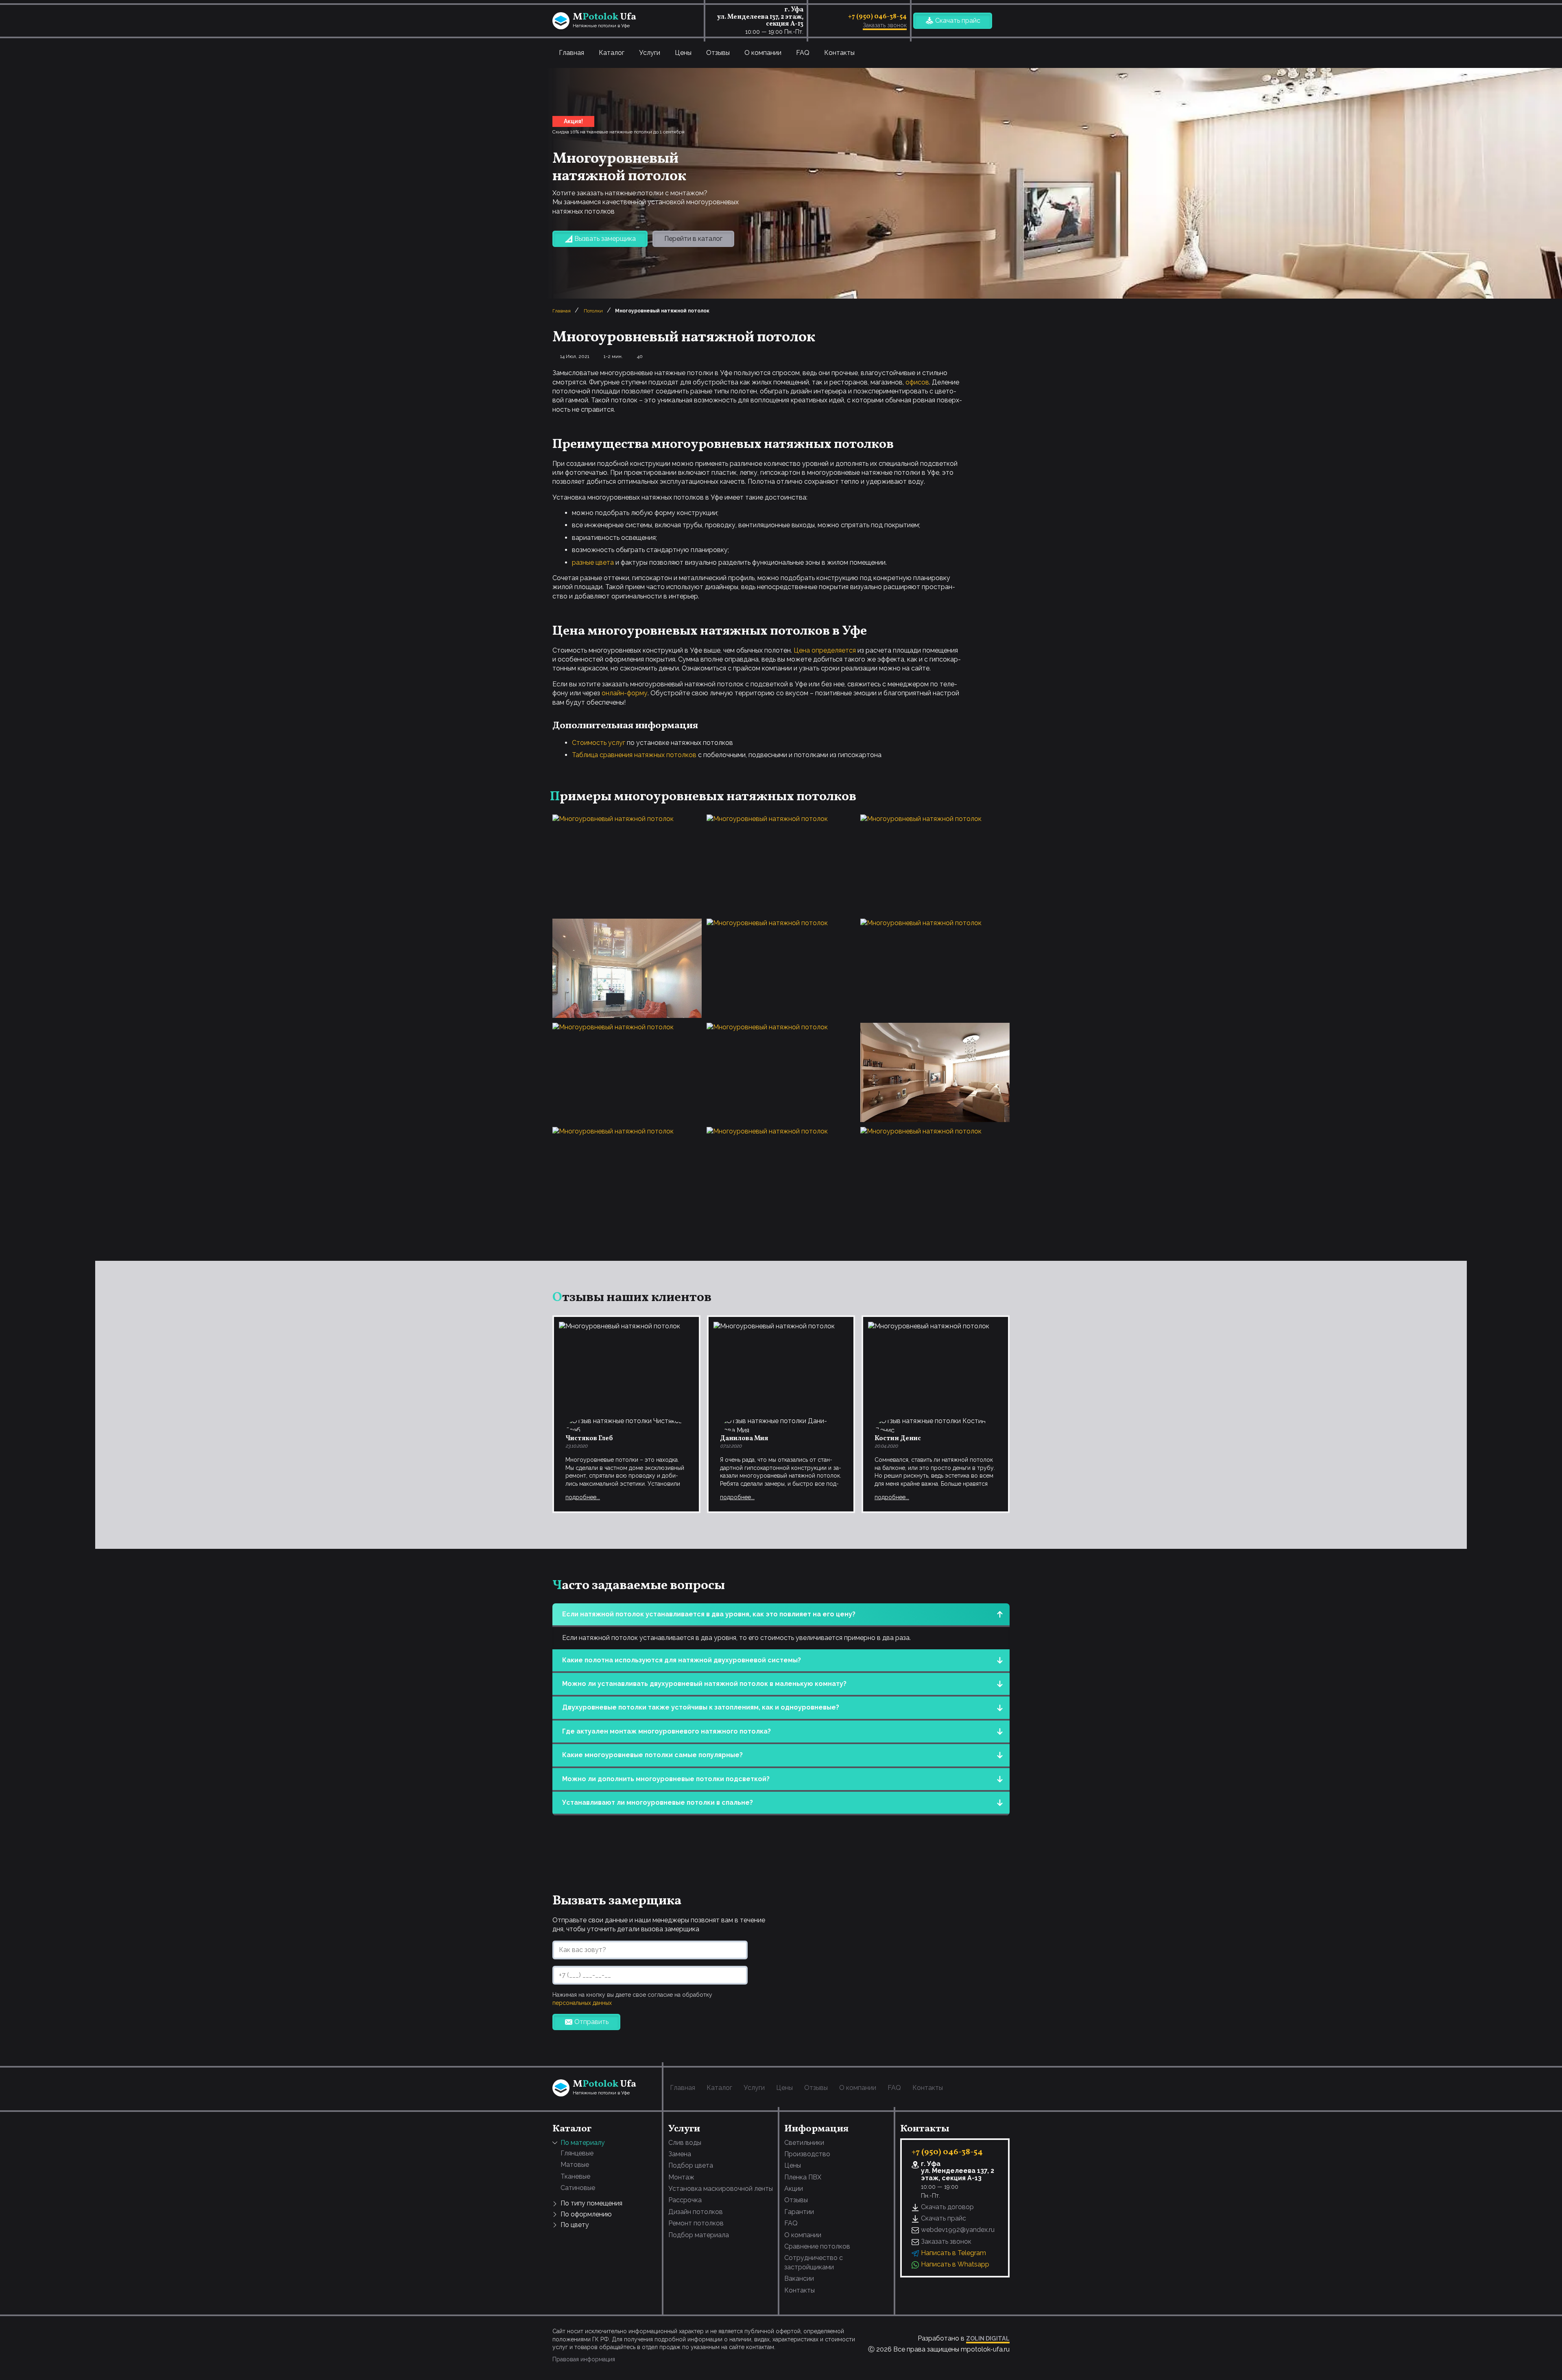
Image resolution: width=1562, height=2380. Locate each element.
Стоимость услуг (599, 743)
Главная (572, 53)
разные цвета (593, 562)
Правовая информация (584, 2359)
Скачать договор (947, 2207)
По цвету (575, 2225)
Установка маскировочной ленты (721, 2189)
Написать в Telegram (953, 2253)
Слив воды (685, 2143)
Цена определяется (825, 650)
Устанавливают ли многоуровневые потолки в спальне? (658, 1802)
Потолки (593, 311)
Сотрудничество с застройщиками (814, 2262)
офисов (917, 382)
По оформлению (586, 2214)
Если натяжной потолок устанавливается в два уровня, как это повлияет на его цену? (709, 1614)
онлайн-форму (625, 693)
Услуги (650, 53)
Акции (794, 2189)
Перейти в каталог (693, 239)
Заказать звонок (885, 25)
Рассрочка (685, 2200)
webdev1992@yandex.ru (958, 2230)
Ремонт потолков (696, 2223)
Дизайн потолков (696, 2212)
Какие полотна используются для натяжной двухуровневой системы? (682, 1660)
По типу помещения (591, 2203)
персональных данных (582, 2003)
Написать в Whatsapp (955, 2264)
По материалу (583, 2143)
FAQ (803, 53)
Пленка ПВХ (803, 2177)
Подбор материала (699, 2235)
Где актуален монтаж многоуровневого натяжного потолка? (666, 1731)
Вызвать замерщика (605, 239)
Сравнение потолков (817, 2246)
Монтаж (681, 2177)
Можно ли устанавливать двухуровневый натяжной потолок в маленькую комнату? (704, 1684)
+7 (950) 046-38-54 (877, 17)
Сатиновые (578, 2188)
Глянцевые (577, 2153)
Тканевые (575, 2176)
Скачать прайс (958, 21)
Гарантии (799, 2212)
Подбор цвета (691, 2165)
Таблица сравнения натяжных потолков (634, 755)
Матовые (575, 2165)
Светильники (804, 2143)
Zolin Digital (988, 2338)
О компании (763, 53)
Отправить (591, 2022)
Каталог (612, 53)
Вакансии (799, 2278)
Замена (680, 2154)
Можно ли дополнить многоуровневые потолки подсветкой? (666, 1779)
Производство (807, 2154)
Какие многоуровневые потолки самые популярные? (652, 1755)
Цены (683, 53)
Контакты (839, 53)
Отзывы (718, 53)
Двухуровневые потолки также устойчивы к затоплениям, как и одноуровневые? (701, 1707)
